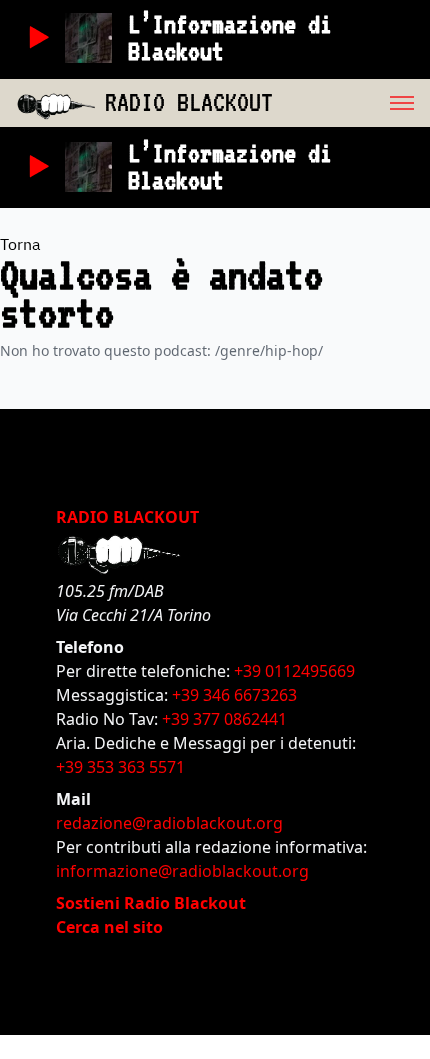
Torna (20, 244)
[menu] (351, 103)
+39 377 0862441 (224, 719)
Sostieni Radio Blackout (151, 903)
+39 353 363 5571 (120, 767)
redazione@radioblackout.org (169, 823)
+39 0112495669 (294, 671)
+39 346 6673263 (234, 695)
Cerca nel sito (109, 927)
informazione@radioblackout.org (182, 871)
